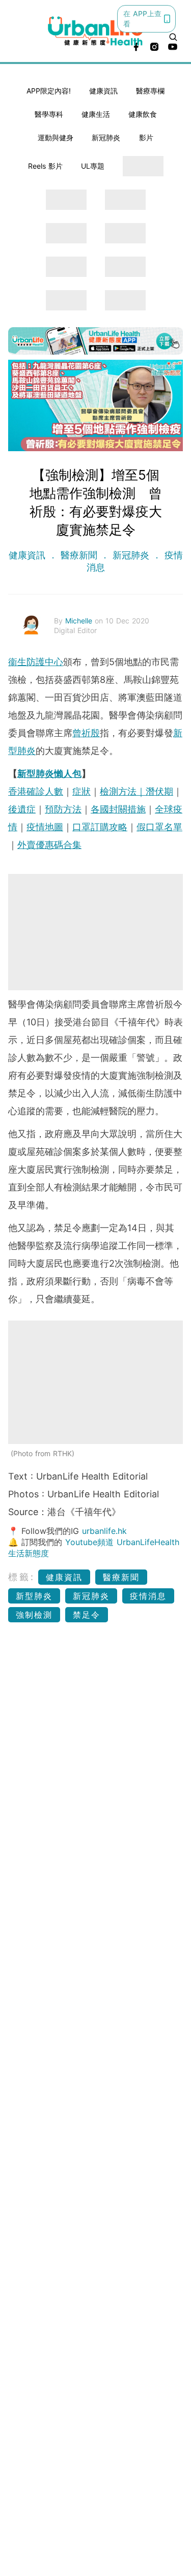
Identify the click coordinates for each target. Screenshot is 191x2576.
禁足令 (87, 1615)
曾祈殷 (86, 733)
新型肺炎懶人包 (49, 774)
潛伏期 (159, 791)
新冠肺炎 (106, 137)
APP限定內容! (49, 91)
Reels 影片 (45, 166)
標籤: (22, 1577)
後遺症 (22, 809)
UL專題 (93, 166)
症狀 (81, 791)
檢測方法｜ (123, 791)
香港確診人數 (36, 791)
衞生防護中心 (36, 662)
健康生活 (96, 114)
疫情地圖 (45, 827)
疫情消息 (148, 1596)
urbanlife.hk (104, 1531)
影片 (146, 137)
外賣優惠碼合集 (49, 845)
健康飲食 (143, 114)
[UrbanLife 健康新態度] (96, 31)
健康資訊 (103, 91)
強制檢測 (34, 1615)
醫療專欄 (150, 91)
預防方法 (63, 809)
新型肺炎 (34, 1596)
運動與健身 (56, 137)
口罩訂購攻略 (100, 827)
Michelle (80, 621)
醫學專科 (49, 114)
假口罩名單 (159, 827)
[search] (173, 37)
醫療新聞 (79, 555)
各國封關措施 (118, 809)
